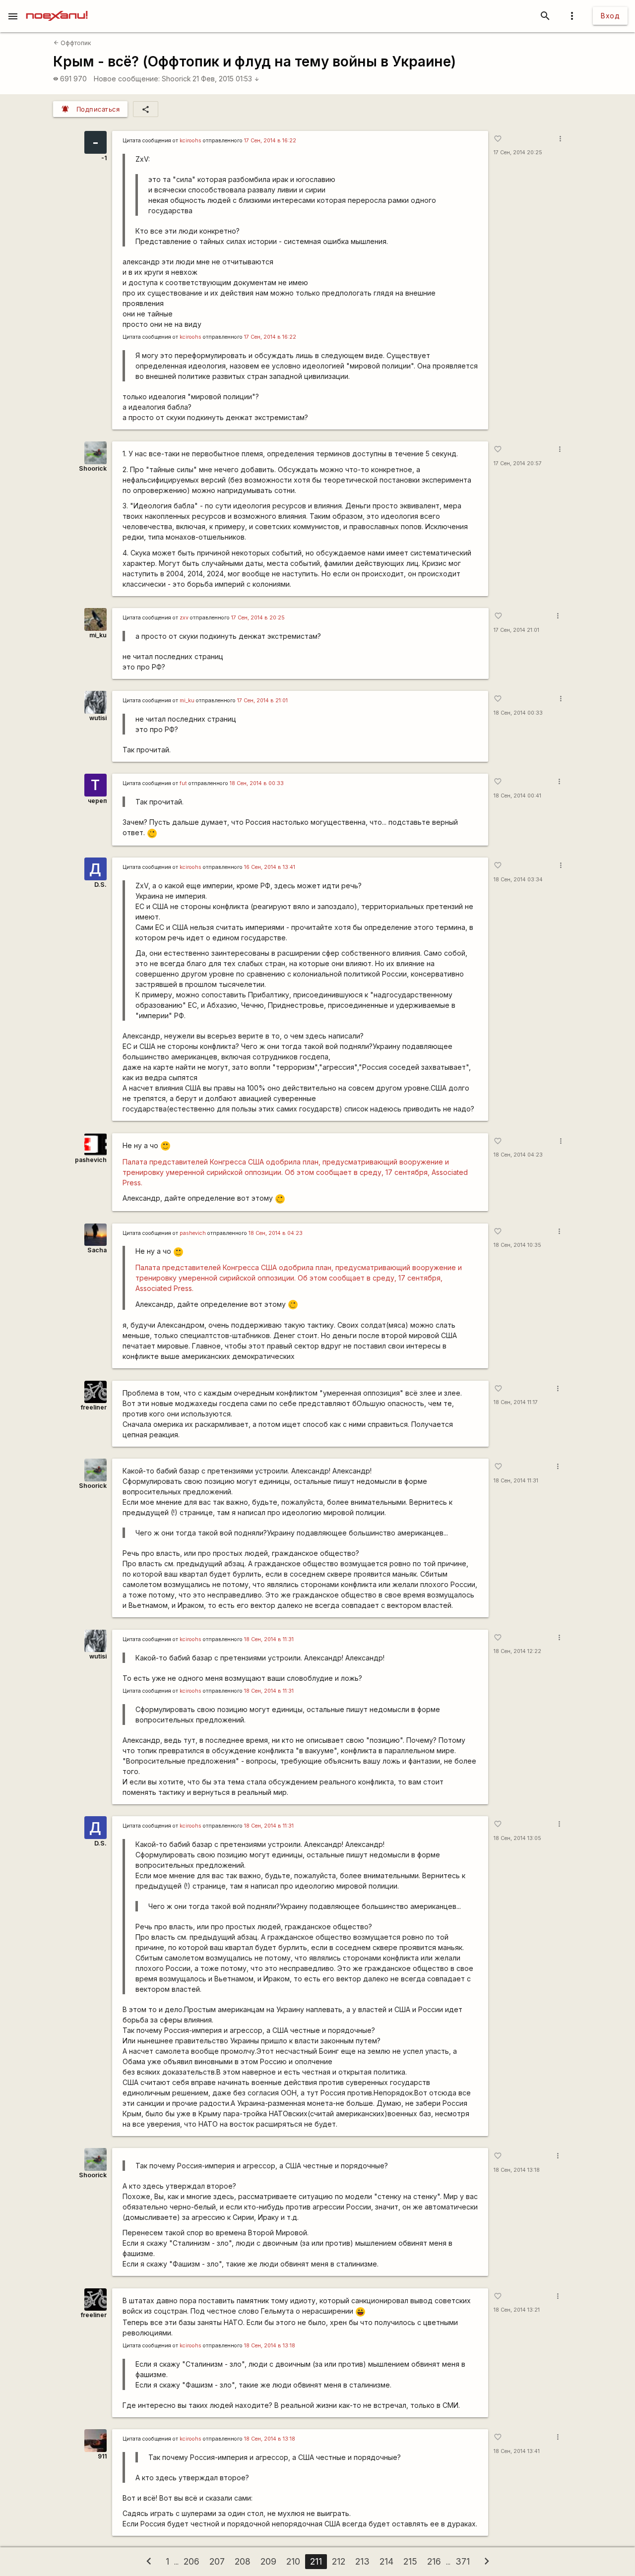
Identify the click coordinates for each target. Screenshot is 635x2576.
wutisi (98, 718)
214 (386, 2561)
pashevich (91, 1160)
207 (217, 2561)
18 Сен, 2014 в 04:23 (276, 1233)
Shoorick (176, 79)
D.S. (100, 885)
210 (293, 2561)
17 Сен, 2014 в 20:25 (258, 618)
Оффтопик (72, 43)
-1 (104, 158)
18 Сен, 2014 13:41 (517, 2451)
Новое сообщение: (127, 79)
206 (191, 2561)
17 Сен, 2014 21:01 (516, 630)
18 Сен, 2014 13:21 (517, 2310)
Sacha (97, 1250)
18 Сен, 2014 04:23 (518, 1155)
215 (410, 2561)
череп (97, 801)
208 (243, 2561)
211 (316, 2561)
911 (102, 2456)
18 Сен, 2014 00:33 (518, 713)
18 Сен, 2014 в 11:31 (269, 1639)
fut (183, 783)
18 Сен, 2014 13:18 (517, 2170)
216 (434, 2561)
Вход (610, 16)
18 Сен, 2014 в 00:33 (257, 783)
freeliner (94, 1407)
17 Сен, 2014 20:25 (518, 153)
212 (339, 2561)
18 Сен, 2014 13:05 (517, 1838)
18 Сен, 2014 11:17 (516, 1402)
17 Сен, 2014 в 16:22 (270, 141)
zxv (184, 618)
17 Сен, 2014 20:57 (518, 463)
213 (362, 2561)
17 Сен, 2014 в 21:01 (262, 701)
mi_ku (98, 635)
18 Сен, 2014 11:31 (516, 1481)
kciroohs (190, 141)
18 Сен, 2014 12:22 (517, 1651)
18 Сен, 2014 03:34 (518, 880)
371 (463, 2561)
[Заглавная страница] (57, 7)
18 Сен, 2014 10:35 (517, 1245)
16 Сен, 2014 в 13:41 (270, 867)
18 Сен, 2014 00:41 (517, 796)
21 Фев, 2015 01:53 (226, 79)
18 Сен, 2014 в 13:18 (270, 2346)
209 (268, 2561)
